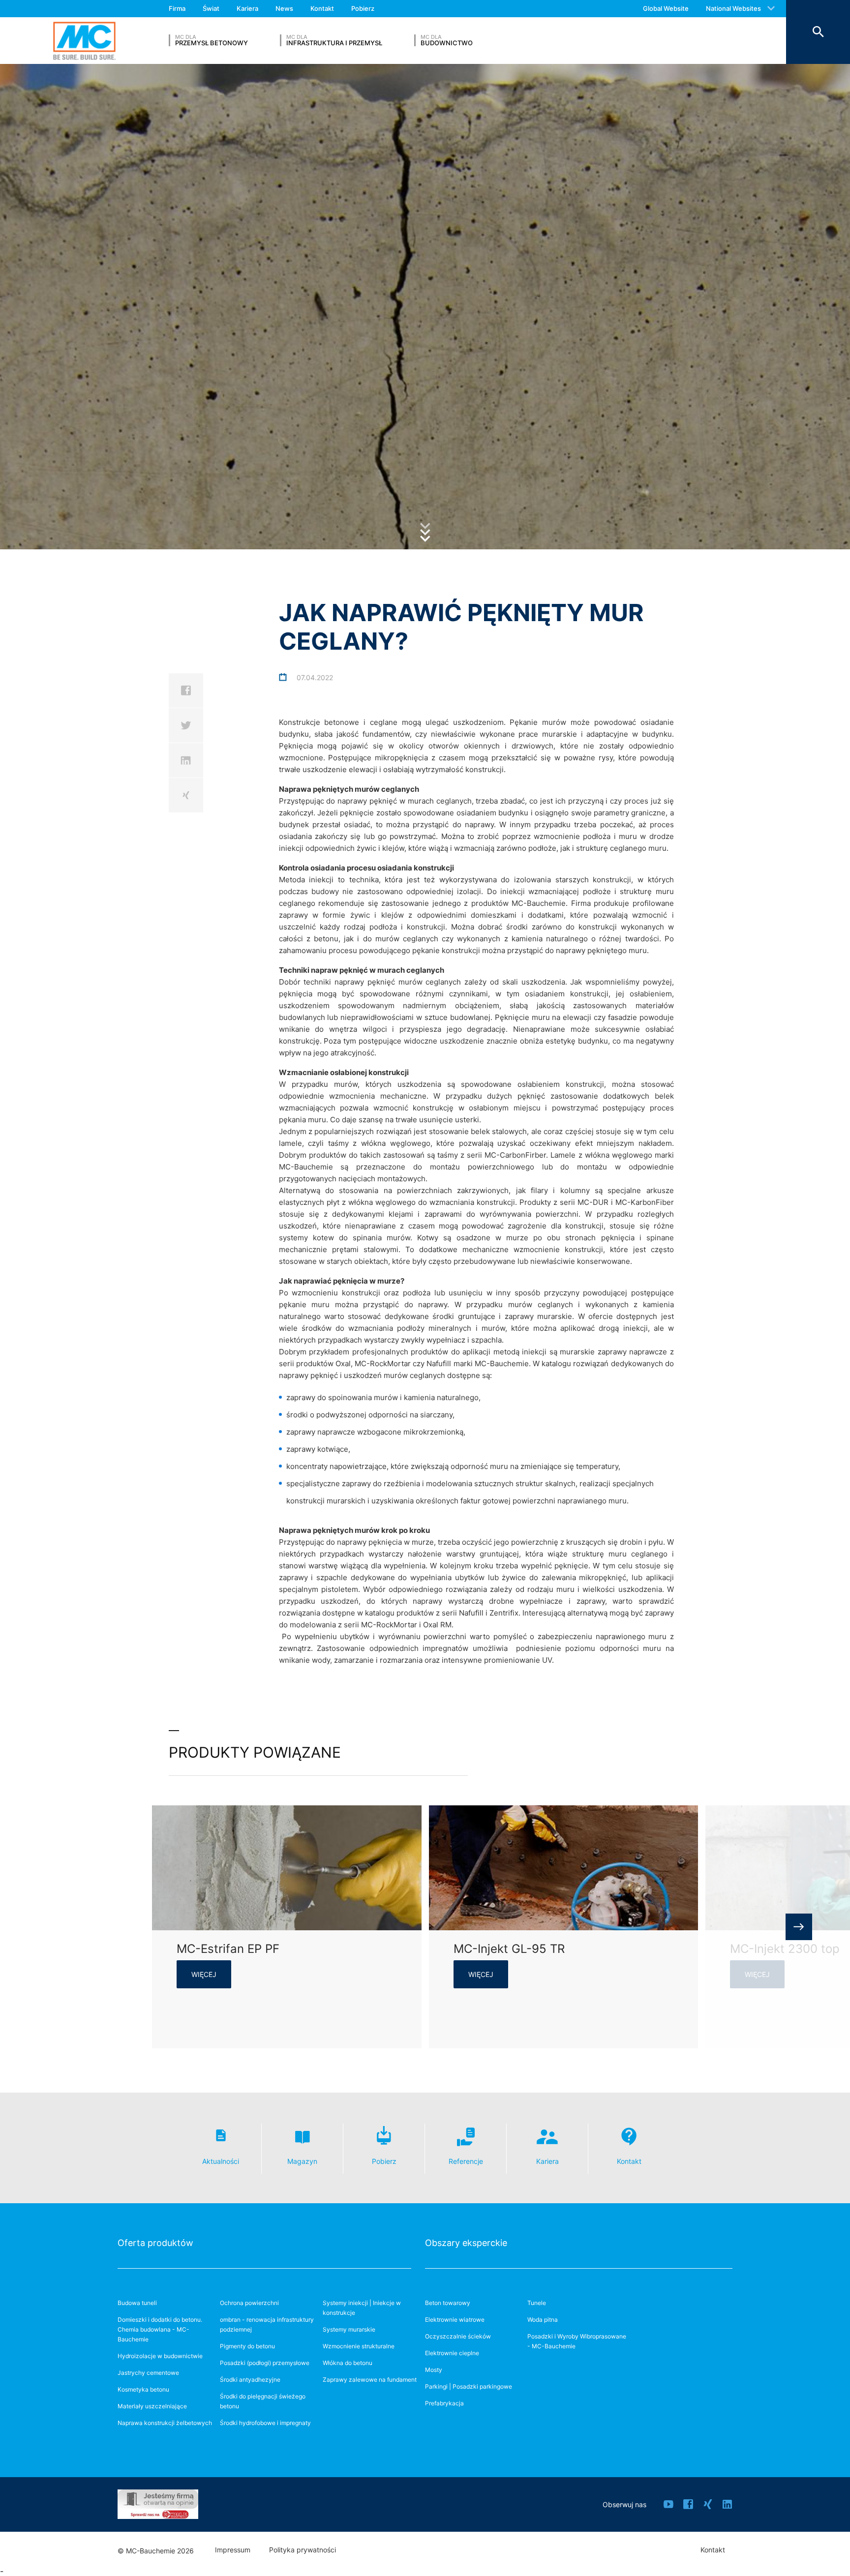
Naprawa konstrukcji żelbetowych (165, 2423)
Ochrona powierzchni (249, 2303)
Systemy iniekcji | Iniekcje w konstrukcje (362, 2308)
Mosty (434, 2370)
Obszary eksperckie (466, 2243)
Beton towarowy (448, 2303)
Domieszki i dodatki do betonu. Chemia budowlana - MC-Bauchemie (160, 2329)
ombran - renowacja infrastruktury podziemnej (267, 2324)
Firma (177, 8)
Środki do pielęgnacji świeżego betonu (263, 2401)
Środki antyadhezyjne (250, 2380)
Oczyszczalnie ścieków (458, 2336)
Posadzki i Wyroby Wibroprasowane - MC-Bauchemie (577, 2341)
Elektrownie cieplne (452, 2353)
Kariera (247, 8)
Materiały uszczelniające (152, 2406)
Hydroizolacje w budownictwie (160, 2356)
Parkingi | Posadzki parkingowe (469, 2386)
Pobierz (363, 8)
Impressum (233, 2550)
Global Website (666, 8)
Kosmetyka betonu (143, 2389)
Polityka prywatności (303, 2550)
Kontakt (322, 8)
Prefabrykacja (444, 2403)
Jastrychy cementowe (148, 2373)
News (284, 8)
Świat (211, 8)
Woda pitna (543, 2320)
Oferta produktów (155, 2243)
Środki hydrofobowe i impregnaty (265, 2423)
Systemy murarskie (349, 2329)
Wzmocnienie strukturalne (359, 2346)
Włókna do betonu (348, 2363)
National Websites (733, 8)
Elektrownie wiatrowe (455, 2320)
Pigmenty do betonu (247, 2346)
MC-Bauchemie (84, 41)
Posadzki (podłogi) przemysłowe (265, 2363)
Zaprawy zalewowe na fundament (370, 2380)
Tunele (537, 2303)
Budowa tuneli (137, 2303)
